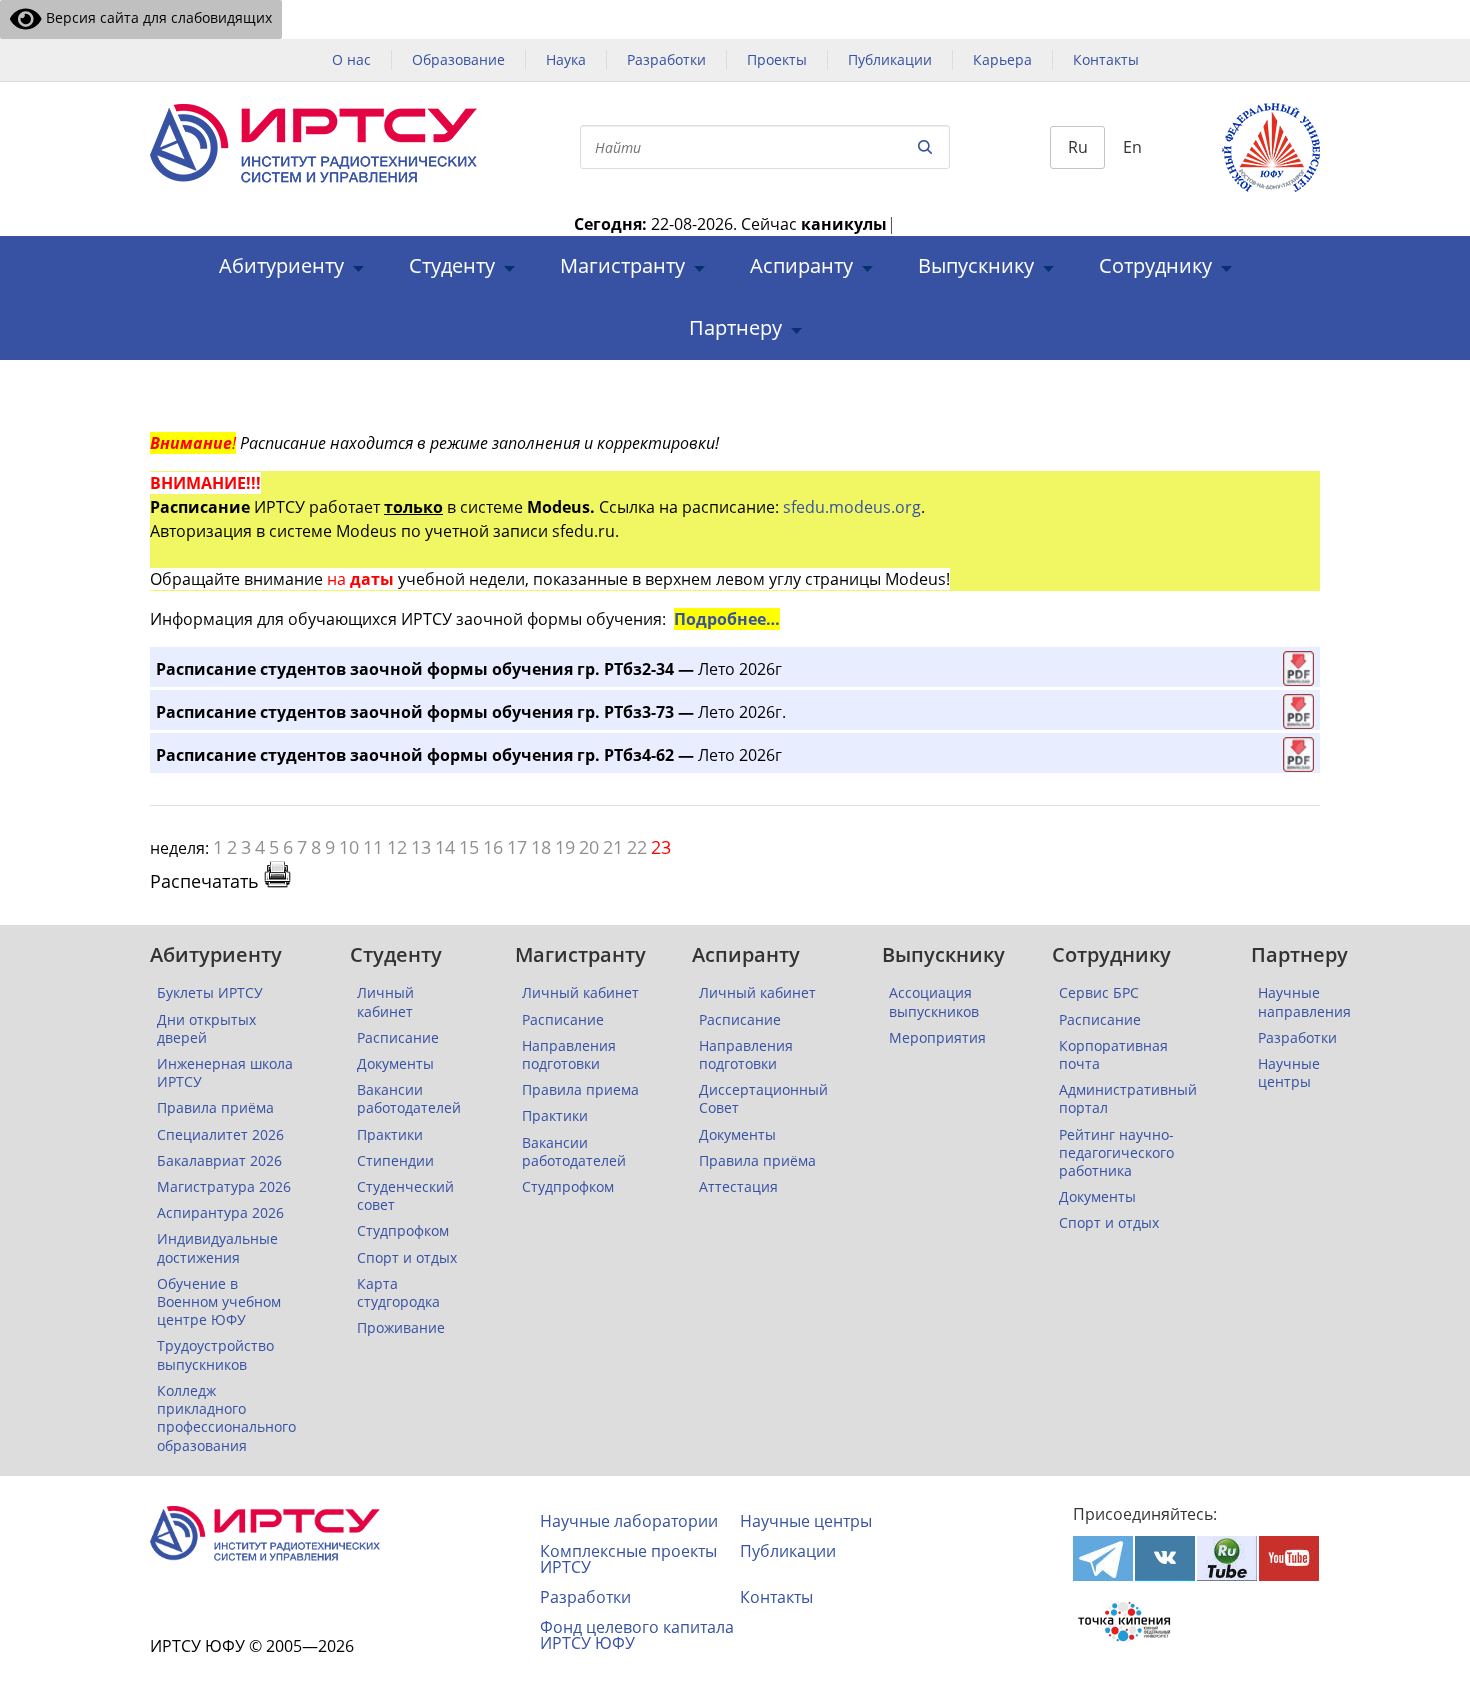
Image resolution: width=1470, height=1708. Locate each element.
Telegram (1103, 1558)
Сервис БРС (1099, 993)
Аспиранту (801, 266)
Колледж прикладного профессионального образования (226, 1418)
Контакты (1106, 59)
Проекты (777, 59)
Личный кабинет (385, 1002)
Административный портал (1128, 1099)
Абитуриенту (281, 266)
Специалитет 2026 (220, 1135)
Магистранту (622, 266)
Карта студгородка (398, 1293)
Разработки (666, 59)
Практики (390, 1135)
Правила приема (580, 1090)
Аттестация (738, 1187)
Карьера (1002, 59)
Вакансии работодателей (409, 1099)
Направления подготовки (569, 1055)
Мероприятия (937, 1038)
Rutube (1227, 1558)
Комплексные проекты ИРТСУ (628, 1559)
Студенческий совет (405, 1196)
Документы (395, 1064)
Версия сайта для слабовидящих (157, 17)
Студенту (452, 266)
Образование (458, 59)
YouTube (1289, 1558)
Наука (566, 59)
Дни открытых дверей (206, 1029)
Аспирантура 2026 (220, 1213)
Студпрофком (403, 1231)
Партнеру (735, 328)
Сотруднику (1155, 266)
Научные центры (1289, 1073)
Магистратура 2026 (224, 1187)
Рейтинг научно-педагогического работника (1116, 1153)
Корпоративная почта (1113, 1055)
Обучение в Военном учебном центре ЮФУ (219, 1302)
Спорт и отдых (407, 1258)
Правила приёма (215, 1108)
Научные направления (1304, 1002)
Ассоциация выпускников (934, 1002)
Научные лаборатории (629, 1521)
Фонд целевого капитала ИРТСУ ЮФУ (637, 1635)
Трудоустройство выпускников (215, 1355)
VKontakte (1165, 1558)
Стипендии (395, 1161)
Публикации (890, 59)
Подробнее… (727, 619)
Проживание (401, 1328)
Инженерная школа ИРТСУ (225, 1073)
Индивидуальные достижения (217, 1248)
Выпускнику (976, 266)
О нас (351, 59)
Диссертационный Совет (763, 1099)
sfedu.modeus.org (852, 507)
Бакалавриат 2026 (219, 1161)
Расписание (398, 1038)
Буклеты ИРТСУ (210, 993)
